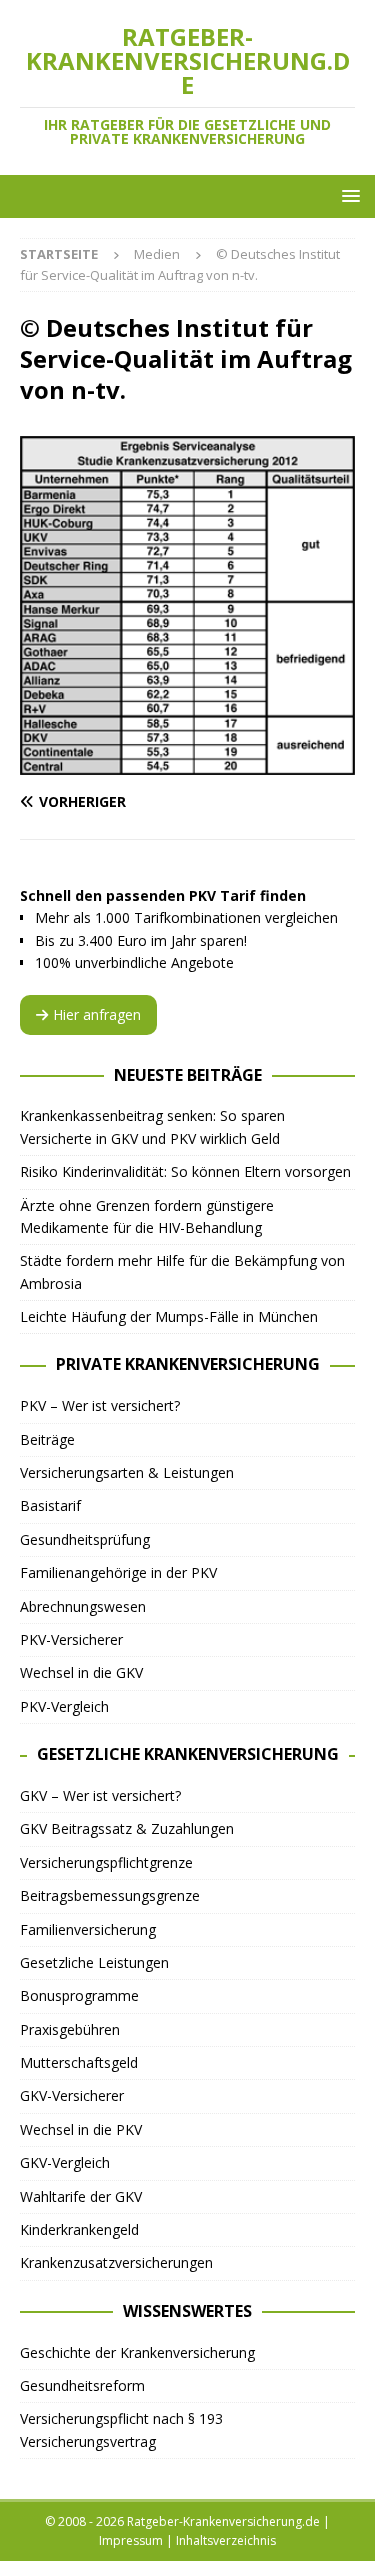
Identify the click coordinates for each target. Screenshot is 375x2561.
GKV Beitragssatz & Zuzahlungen (127, 1828)
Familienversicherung (88, 1929)
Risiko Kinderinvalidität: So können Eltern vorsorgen (185, 1171)
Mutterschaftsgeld (79, 2062)
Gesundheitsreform (82, 2385)
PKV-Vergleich (64, 1706)
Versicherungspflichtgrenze (106, 1862)
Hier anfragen (97, 1014)
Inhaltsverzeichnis (226, 2540)
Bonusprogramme (79, 1995)
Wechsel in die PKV (81, 2129)
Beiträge (47, 1439)
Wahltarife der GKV (81, 2196)
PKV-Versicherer (71, 1639)
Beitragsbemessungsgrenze (110, 1895)
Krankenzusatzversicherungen (116, 2262)
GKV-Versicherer (72, 2095)
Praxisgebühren (70, 2029)
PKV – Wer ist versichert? (100, 1405)
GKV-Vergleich (65, 2162)
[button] (347, 195)
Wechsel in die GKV (81, 1672)
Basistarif (50, 1505)
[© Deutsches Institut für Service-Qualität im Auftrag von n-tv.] (187, 763)
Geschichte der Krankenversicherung (137, 2352)
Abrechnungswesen (83, 1606)
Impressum (131, 2540)
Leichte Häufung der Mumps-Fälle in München (169, 1316)
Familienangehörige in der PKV (118, 1572)
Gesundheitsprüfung (85, 1539)
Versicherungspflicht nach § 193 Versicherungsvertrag (121, 2429)
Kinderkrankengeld (79, 2229)
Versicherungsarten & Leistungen (127, 1472)
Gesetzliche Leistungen (94, 1962)
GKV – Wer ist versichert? (100, 1795)
